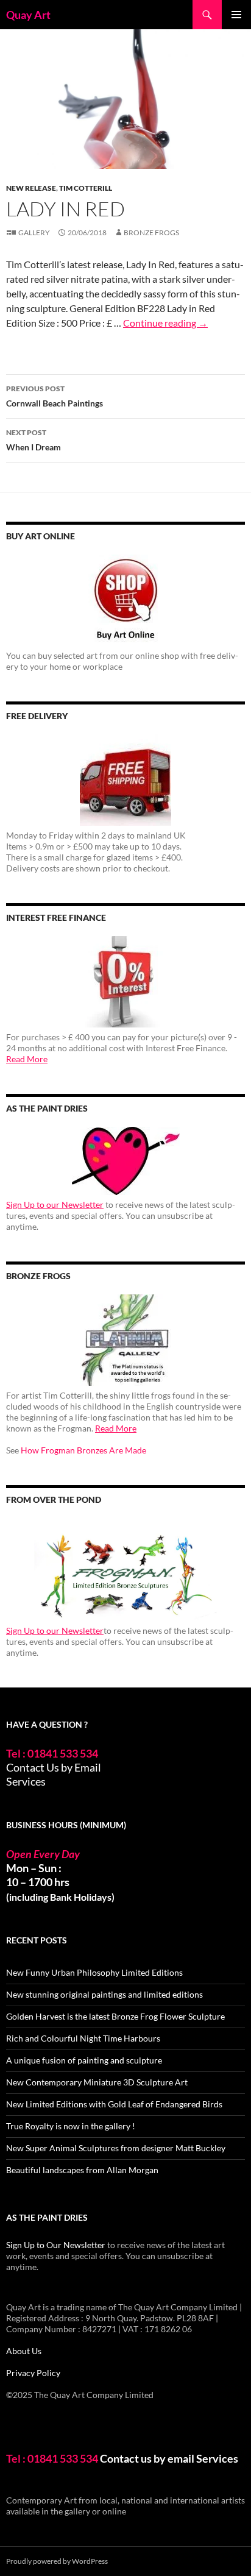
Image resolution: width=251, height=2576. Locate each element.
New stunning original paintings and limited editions (104, 1994)
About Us (24, 2351)
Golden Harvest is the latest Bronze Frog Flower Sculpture (115, 2016)
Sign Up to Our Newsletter (56, 2245)
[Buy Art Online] (125, 600)
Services (26, 1781)
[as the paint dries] (125, 1161)
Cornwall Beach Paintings (55, 396)
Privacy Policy (33, 2373)
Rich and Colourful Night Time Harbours (83, 2038)
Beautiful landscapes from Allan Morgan (82, 2170)
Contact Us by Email (54, 1767)
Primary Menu (236, 15)
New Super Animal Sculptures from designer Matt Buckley (116, 2148)
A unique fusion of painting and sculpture (84, 2060)
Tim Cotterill (86, 188)
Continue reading (165, 323)
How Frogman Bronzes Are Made (83, 1450)
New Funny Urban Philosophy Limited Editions (94, 1972)
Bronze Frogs (151, 232)
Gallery (34, 232)
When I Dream (34, 440)
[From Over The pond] (125, 1570)
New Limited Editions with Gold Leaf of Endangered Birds (114, 2104)
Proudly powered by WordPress (57, 2561)
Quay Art (28, 15)
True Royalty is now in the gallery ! (71, 2126)
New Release (31, 188)
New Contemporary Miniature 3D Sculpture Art (97, 2082)
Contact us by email (147, 2458)
